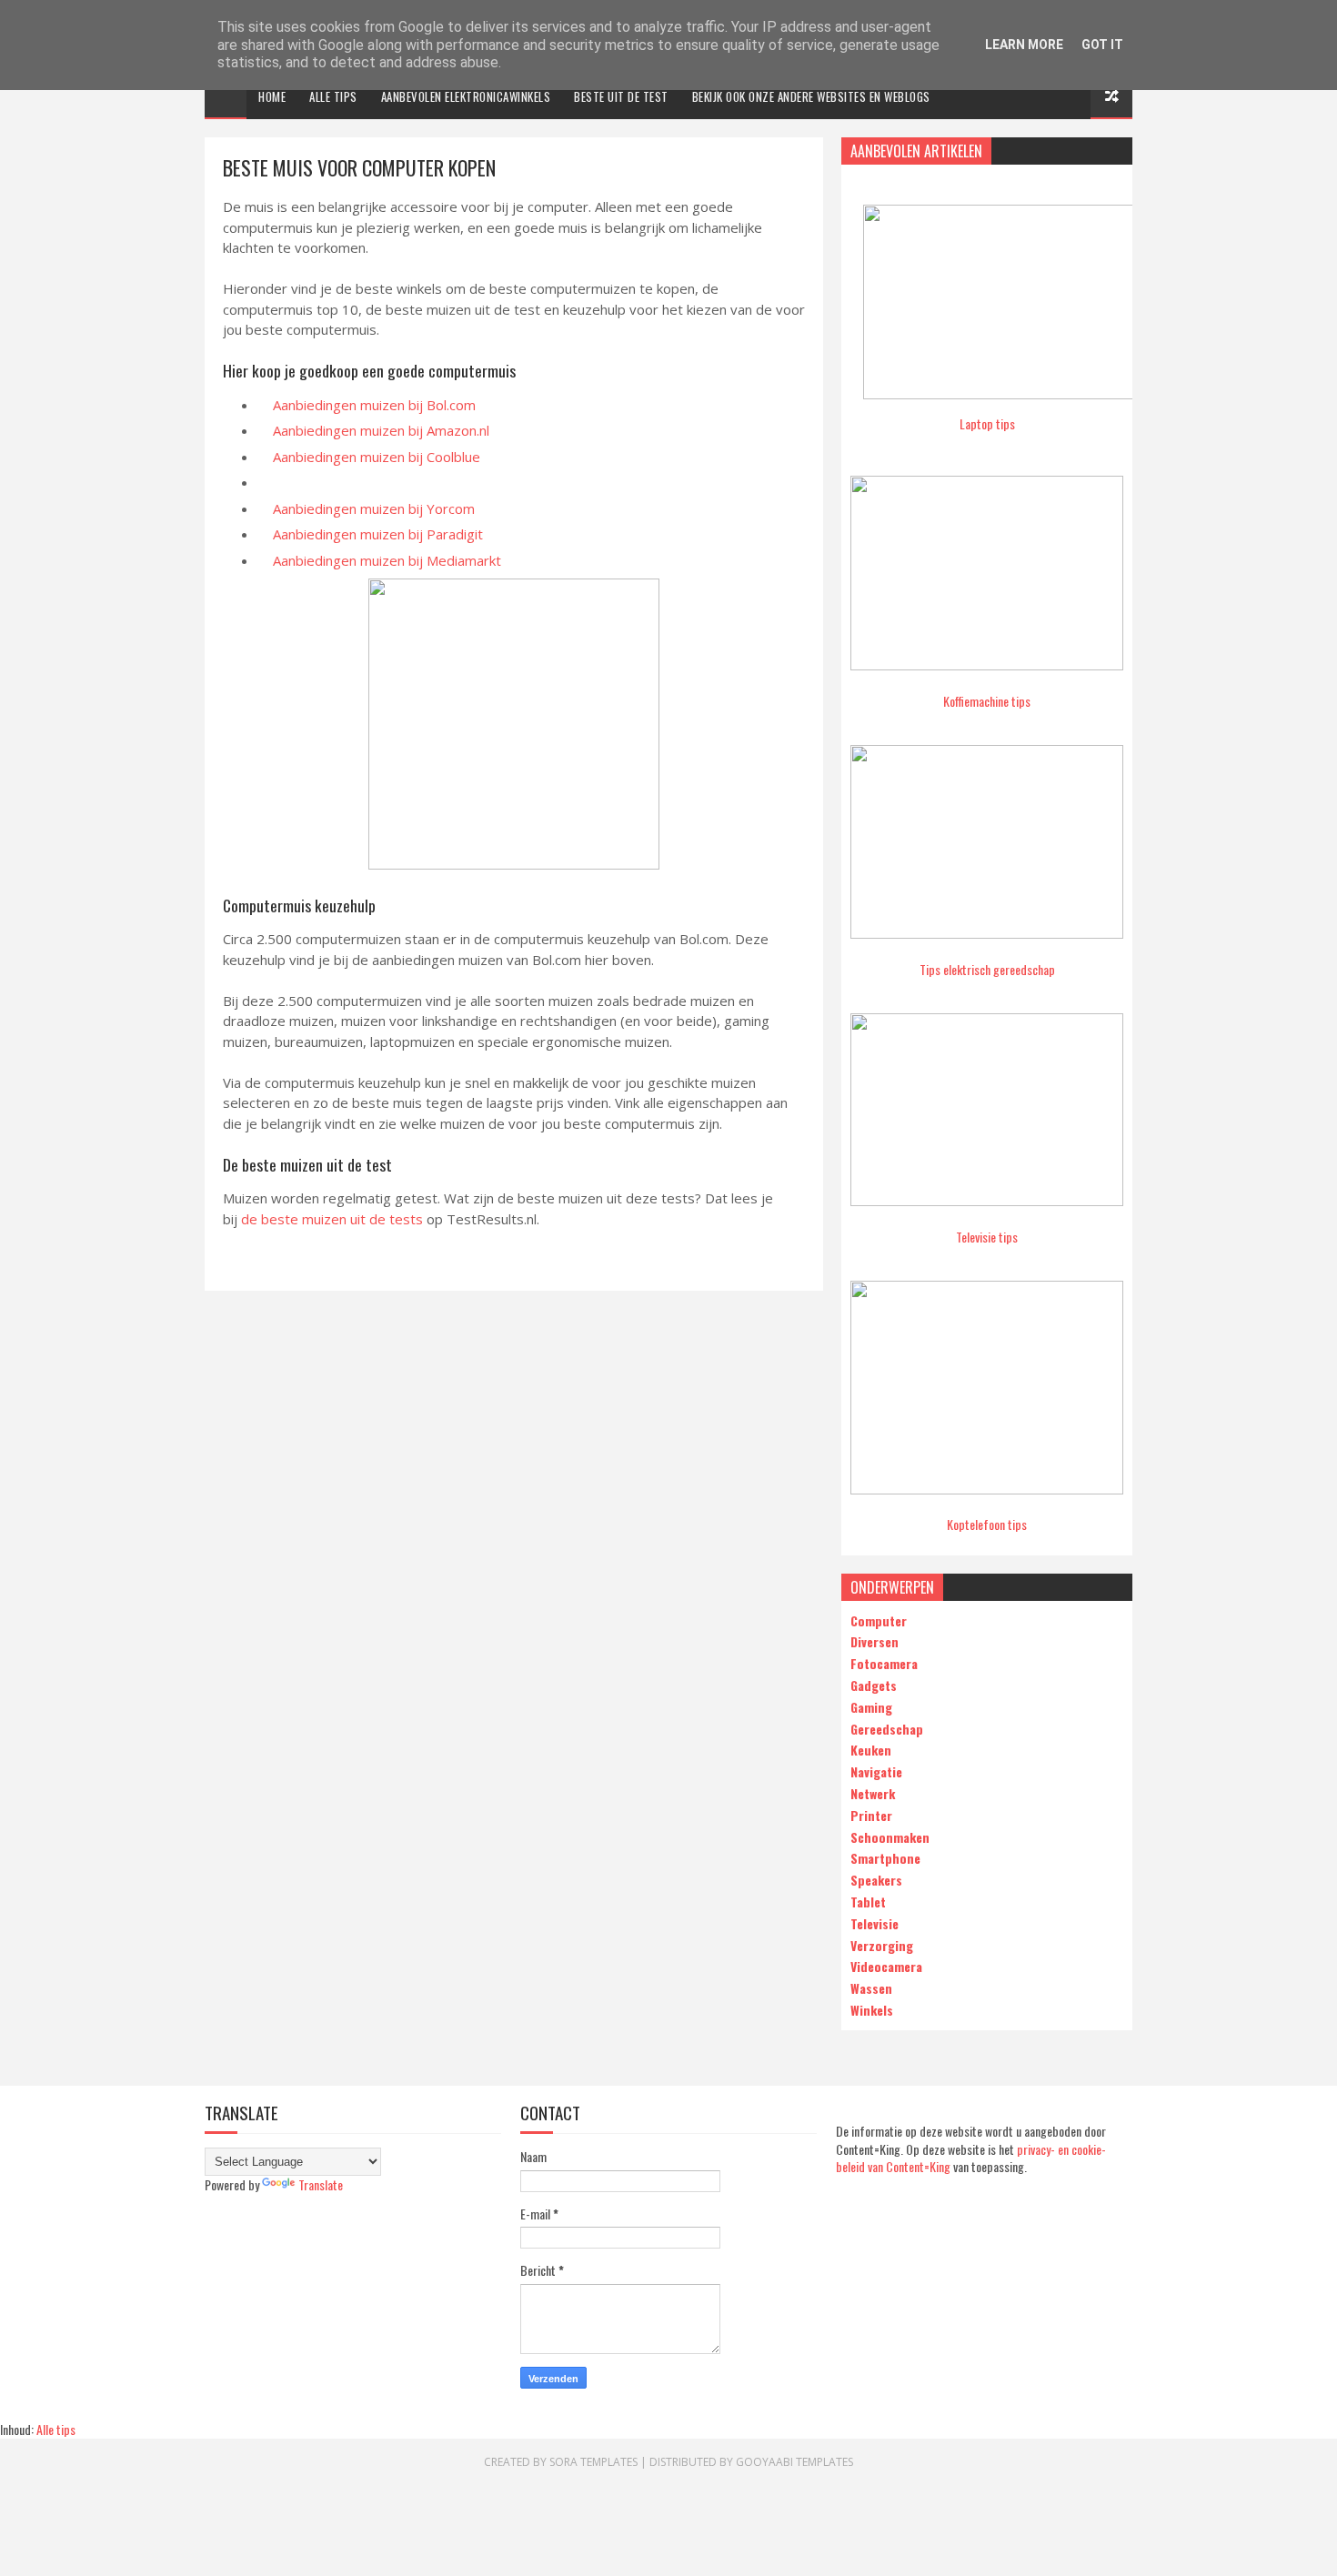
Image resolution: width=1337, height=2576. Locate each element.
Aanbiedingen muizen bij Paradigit (378, 534)
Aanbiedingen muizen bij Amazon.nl (381, 430)
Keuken (871, 1750)
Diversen (875, 1641)
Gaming (871, 1707)
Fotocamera (884, 1663)
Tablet (868, 1902)
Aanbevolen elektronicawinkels (466, 96)
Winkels (872, 2010)
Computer (879, 1620)
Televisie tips (987, 1237)
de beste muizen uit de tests (332, 1219)
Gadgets (874, 1685)
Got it (1102, 45)
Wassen (871, 1988)
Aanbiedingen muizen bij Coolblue (377, 457)
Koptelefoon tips (987, 1524)
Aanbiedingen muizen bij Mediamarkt (387, 560)
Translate (321, 2184)
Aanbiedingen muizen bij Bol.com (374, 405)
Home (272, 96)
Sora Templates (593, 2462)
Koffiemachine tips (987, 701)
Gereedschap (887, 1729)
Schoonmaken (890, 1837)
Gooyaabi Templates (794, 2462)
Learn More (1024, 45)
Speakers (876, 1880)
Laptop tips (987, 423)
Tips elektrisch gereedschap (987, 969)
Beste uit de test (621, 96)
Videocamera (886, 1966)
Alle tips (333, 96)
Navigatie (876, 1771)
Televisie (875, 1923)
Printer (871, 1815)
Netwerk (873, 1793)
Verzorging (882, 1945)
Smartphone (885, 1858)
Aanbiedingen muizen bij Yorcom (374, 508)
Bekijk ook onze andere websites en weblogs (811, 96)
